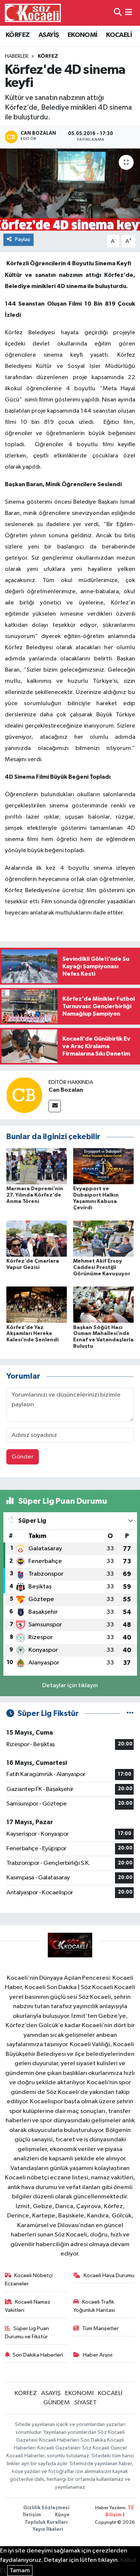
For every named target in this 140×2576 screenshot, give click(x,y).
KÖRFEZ (18, 35)
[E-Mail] (55, 1106)
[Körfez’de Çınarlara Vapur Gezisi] (37, 1239)
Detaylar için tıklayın (70, 1686)
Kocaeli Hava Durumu (109, 2275)
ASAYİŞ (49, 35)
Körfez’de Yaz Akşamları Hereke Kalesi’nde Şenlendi (32, 1334)
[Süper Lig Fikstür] (130, 1714)
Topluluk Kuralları (46, 2522)
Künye (62, 2515)
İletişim (32, 2515)
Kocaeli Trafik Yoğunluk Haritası (94, 2306)
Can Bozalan (66, 1090)
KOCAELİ (119, 35)
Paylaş (23, 239)
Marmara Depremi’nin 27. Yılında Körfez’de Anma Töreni (35, 1195)
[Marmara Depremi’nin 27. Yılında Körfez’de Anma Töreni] (37, 1166)
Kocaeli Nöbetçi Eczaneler (29, 2280)
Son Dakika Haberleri (38, 2355)
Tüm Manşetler (100, 2328)
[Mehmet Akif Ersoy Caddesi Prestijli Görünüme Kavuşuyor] (103, 1239)
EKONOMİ (83, 35)
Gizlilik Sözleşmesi (46, 2508)
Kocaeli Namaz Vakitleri (28, 2306)
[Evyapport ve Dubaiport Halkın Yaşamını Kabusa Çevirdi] (103, 1166)
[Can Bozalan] (24, 1095)
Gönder (23, 1457)
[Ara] (118, 13)
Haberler (17, 56)
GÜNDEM (57, 2403)
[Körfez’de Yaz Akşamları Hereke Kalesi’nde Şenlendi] (37, 1305)
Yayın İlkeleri (48, 2530)
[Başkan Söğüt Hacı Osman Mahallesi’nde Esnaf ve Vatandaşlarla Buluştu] (103, 1305)
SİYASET (85, 2403)
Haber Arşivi (98, 2355)
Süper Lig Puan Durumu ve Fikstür (27, 2333)
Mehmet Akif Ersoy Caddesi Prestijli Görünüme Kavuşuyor (102, 1267)
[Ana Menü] (129, 13)
